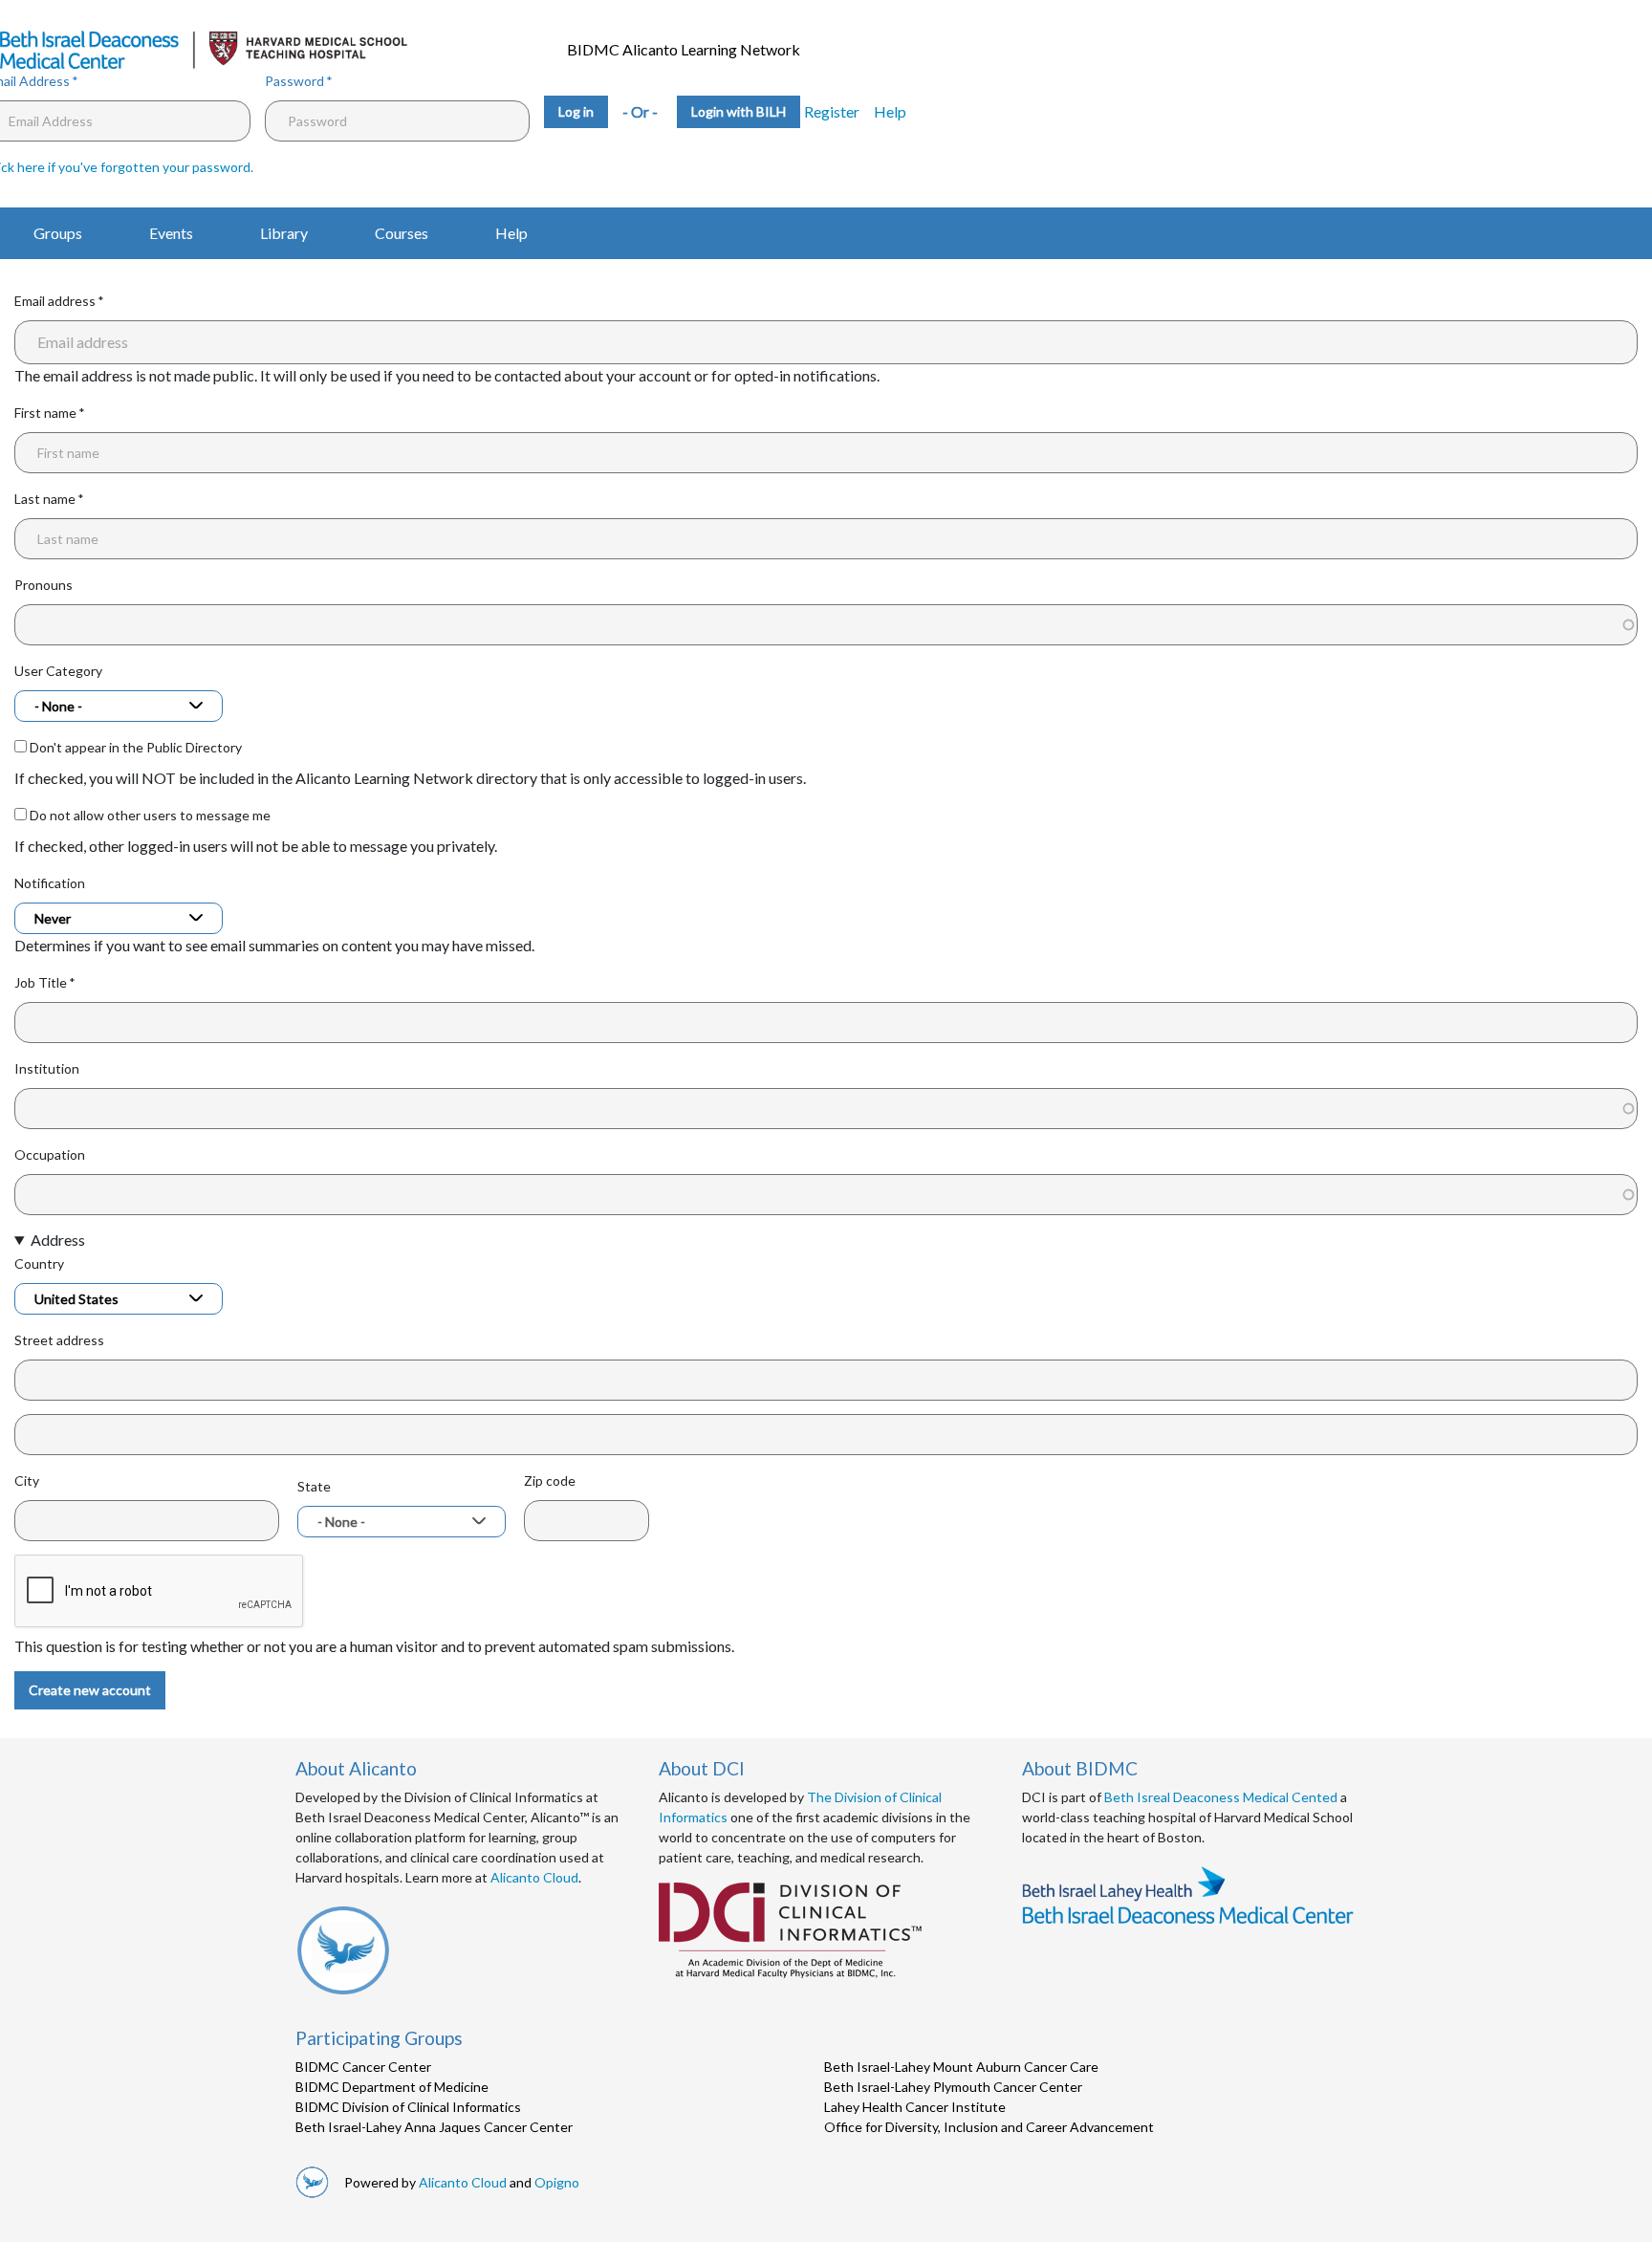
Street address (59, 1340)
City (27, 1480)
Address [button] (58, 1240)
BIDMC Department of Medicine (392, 2087)
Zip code (550, 1480)
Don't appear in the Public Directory (136, 747)
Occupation (50, 1154)
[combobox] (119, 706)
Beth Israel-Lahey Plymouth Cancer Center (953, 2087)
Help (890, 111)
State (314, 1486)
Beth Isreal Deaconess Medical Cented (1221, 1797)
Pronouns (43, 585)
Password (294, 81)
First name (45, 413)
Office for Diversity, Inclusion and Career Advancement (989, 2127)
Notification (50, 883)
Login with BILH (739, 111)
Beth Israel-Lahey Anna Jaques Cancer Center (434, 2127)
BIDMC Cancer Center (363, 2067)
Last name (45, 499)
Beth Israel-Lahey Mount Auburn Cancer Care (961, 2067)
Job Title (41, 982)
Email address (55, 301)
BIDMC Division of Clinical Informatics (408, 2107)
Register (832, 111)
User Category (58, 671)
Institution (47, 1068)
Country (39, 1263)
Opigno (557, 2182)
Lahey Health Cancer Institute (915, 2107)
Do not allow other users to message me (150, 815)
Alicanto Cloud (534, 1877)
